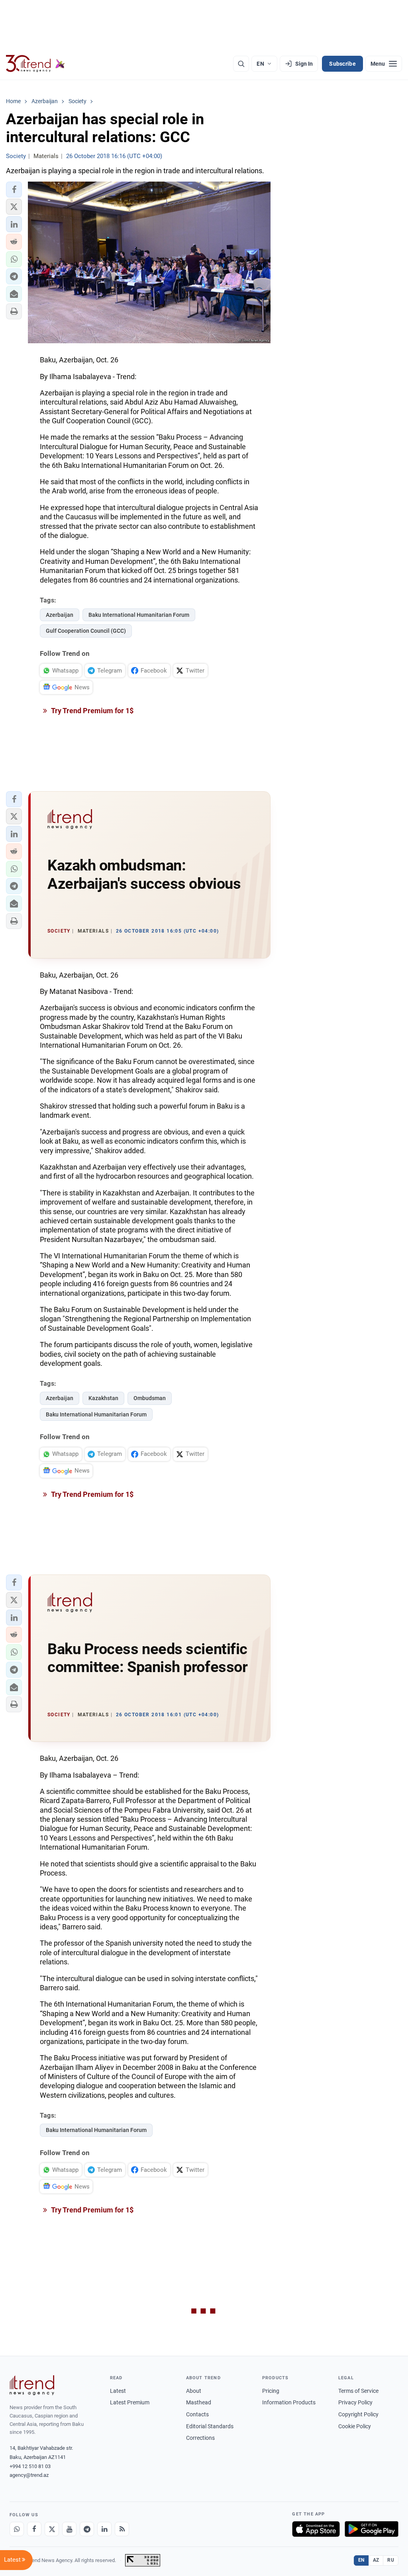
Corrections (200, 2438)
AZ (376, 2560)
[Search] (241, 64)
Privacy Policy (355, 2402)
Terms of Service (358, 2391)
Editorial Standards (210, 2426)
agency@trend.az (29, 2475)
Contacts (197, 2414)
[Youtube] (69, 2529)
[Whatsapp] (17, 2529)
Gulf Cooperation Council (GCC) (86, 631)
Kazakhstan (103, 1398)
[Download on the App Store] (316, 2529)
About (194, 2391)
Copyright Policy (358, 2414)
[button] (14, 190)
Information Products (289, 2402)
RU (391, 2560)
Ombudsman (150, 1398)
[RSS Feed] (122, 2529)
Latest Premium (130, 2402)
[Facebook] (34, 2529)
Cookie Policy (355, 2426)
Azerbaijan (60, 615)
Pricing (271, 2391)
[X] (52, 2529)
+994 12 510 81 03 (30, 2466)
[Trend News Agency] (32, 2385)
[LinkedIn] (104, 2529)
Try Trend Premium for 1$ (92, 711)
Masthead (199, 2402)
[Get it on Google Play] (372, 2529)
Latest (118, 2391)
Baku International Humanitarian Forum (139, 615)
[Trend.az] (35, 64)
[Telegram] (87, 2529)
